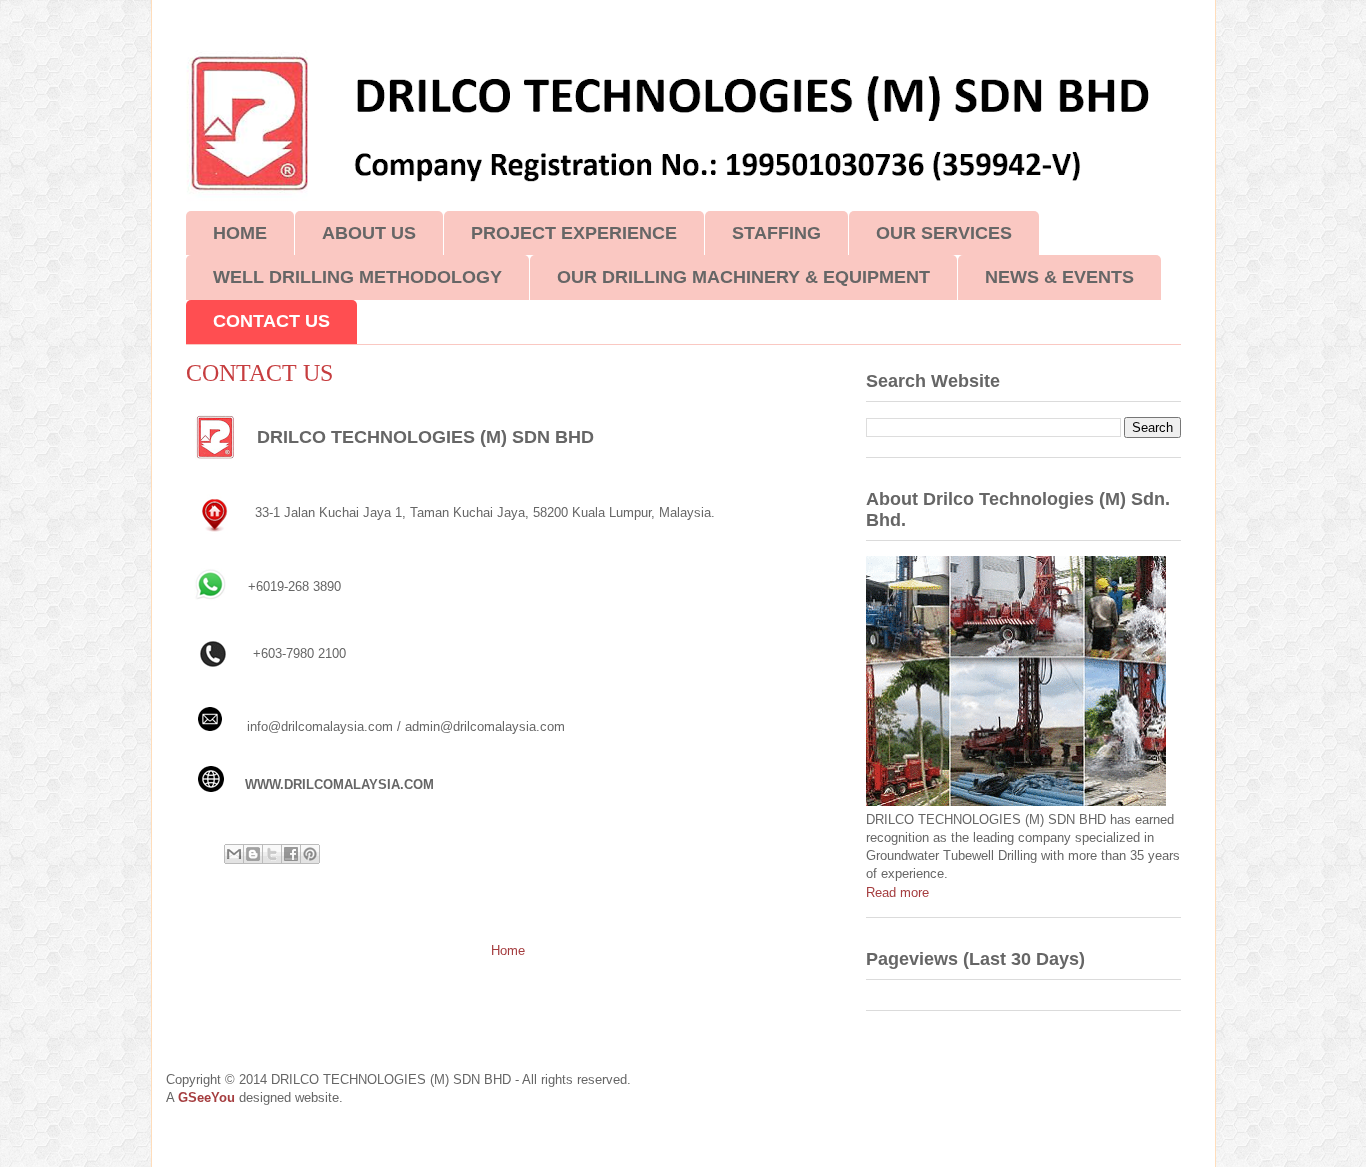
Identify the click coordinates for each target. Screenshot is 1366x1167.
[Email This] (234, 854)
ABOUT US (369, 233)
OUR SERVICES (944, 233)
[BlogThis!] (253, 854)
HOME (240, 233)
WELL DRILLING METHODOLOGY (357, 277)
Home (508, 950)
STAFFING (776, 233)
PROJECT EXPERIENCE (574, 233)
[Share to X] (272, 854)
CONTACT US (271, 321)
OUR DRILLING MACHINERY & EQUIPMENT (743, 277)
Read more (897, 892)
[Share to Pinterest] (310, 854)
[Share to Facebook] (291, 854)
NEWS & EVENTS (1059, 277)
